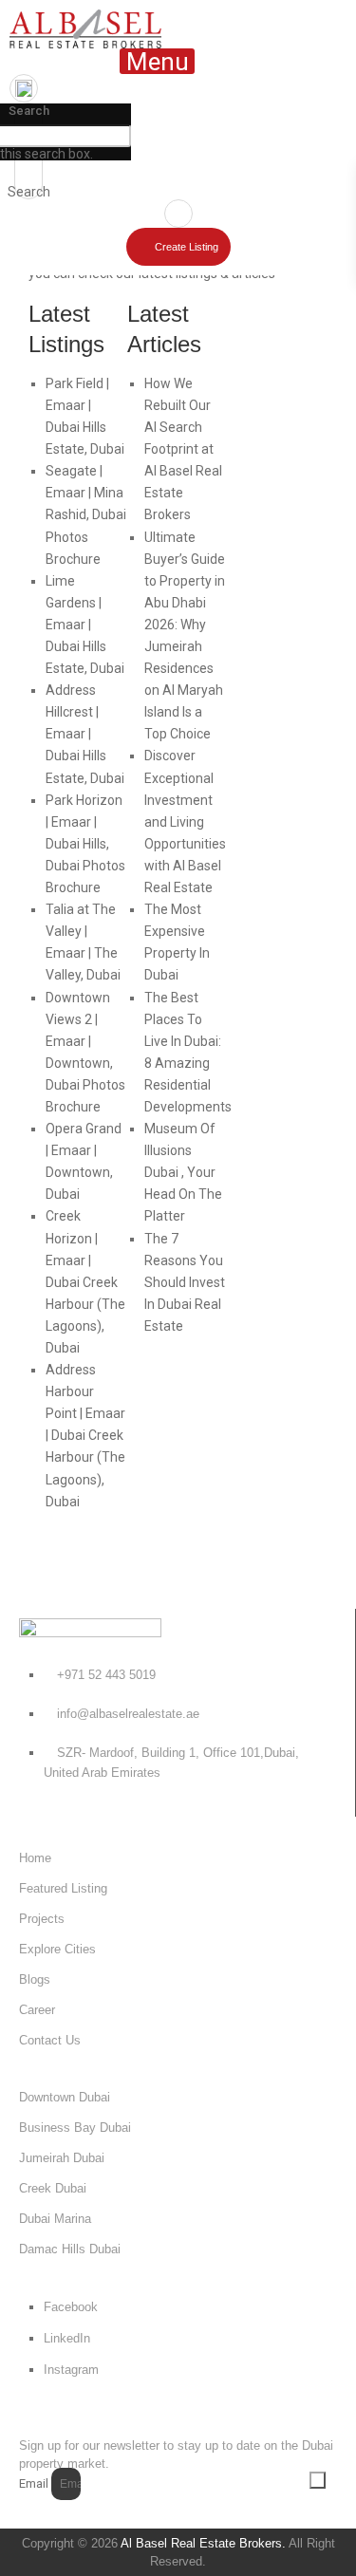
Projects (42, 1919)
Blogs (35, 1979)
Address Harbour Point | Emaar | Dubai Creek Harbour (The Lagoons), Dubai (85, 1436)
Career (37, 2010)
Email (34, 2484)
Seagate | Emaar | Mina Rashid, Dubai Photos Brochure (86, 514)
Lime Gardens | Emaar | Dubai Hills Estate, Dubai (85, 625)
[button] (157, 61)
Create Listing (187, 247)
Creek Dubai (53, 2188)
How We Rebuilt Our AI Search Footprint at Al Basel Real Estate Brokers (183, 449)
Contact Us (50, 2040)
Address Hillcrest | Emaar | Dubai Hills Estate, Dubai (85, 734)
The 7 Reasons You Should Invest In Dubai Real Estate (185, 1282)
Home (35, 1858)
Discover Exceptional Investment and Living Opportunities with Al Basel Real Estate (185, 821)
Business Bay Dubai (75, 2128)
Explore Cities (57, 1949)
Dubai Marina (55, 2219)
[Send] (318, 2480)
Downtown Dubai (65, 2097)
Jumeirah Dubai (62, 2158)
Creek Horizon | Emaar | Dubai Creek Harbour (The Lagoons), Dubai (85, 1282)
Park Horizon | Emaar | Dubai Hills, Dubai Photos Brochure (85, 844)
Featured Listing (63, 1888)
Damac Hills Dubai (70, 2249)
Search (29, 111)
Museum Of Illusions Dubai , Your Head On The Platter (183, 1172)
